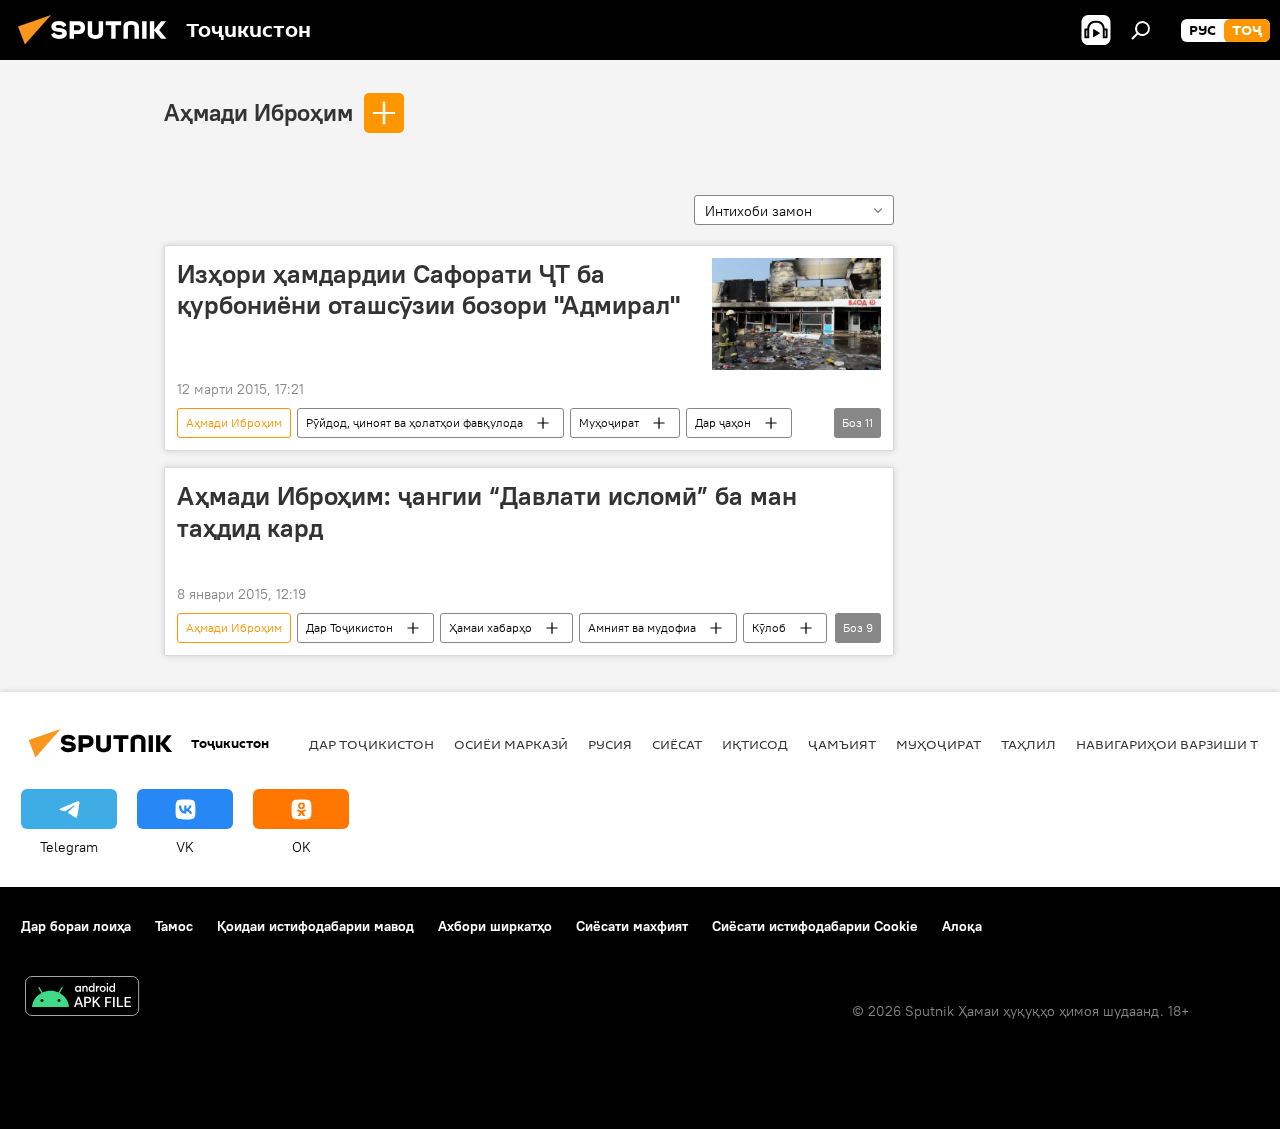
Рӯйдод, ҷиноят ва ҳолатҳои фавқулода (414, 422)
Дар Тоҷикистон (349, 627)
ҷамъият (842, 744)
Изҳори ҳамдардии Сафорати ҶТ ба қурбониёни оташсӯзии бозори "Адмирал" (428, 289)
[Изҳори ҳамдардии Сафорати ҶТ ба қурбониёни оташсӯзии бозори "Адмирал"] (796, 314)
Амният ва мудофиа (642, 627)
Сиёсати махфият (632, 926)
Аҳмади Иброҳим (258, 112)
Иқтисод (755, 744)
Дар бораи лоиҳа (76, 926)
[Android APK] (82, 998)
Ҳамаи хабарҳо (490, 627)
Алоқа (962, 926)
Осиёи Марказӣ (511, 744)
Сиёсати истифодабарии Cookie (815, 926)
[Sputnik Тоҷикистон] (98, 47)
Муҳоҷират (609, 422)
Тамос (174, 926)
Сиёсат (677, 744)
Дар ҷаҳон (723, 422)
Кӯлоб (769, 627)
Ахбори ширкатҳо (495, 926)
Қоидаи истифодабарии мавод (315, 926)
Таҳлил (1028, 744)
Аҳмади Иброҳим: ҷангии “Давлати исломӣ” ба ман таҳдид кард (487, 511)
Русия (610, 744)
